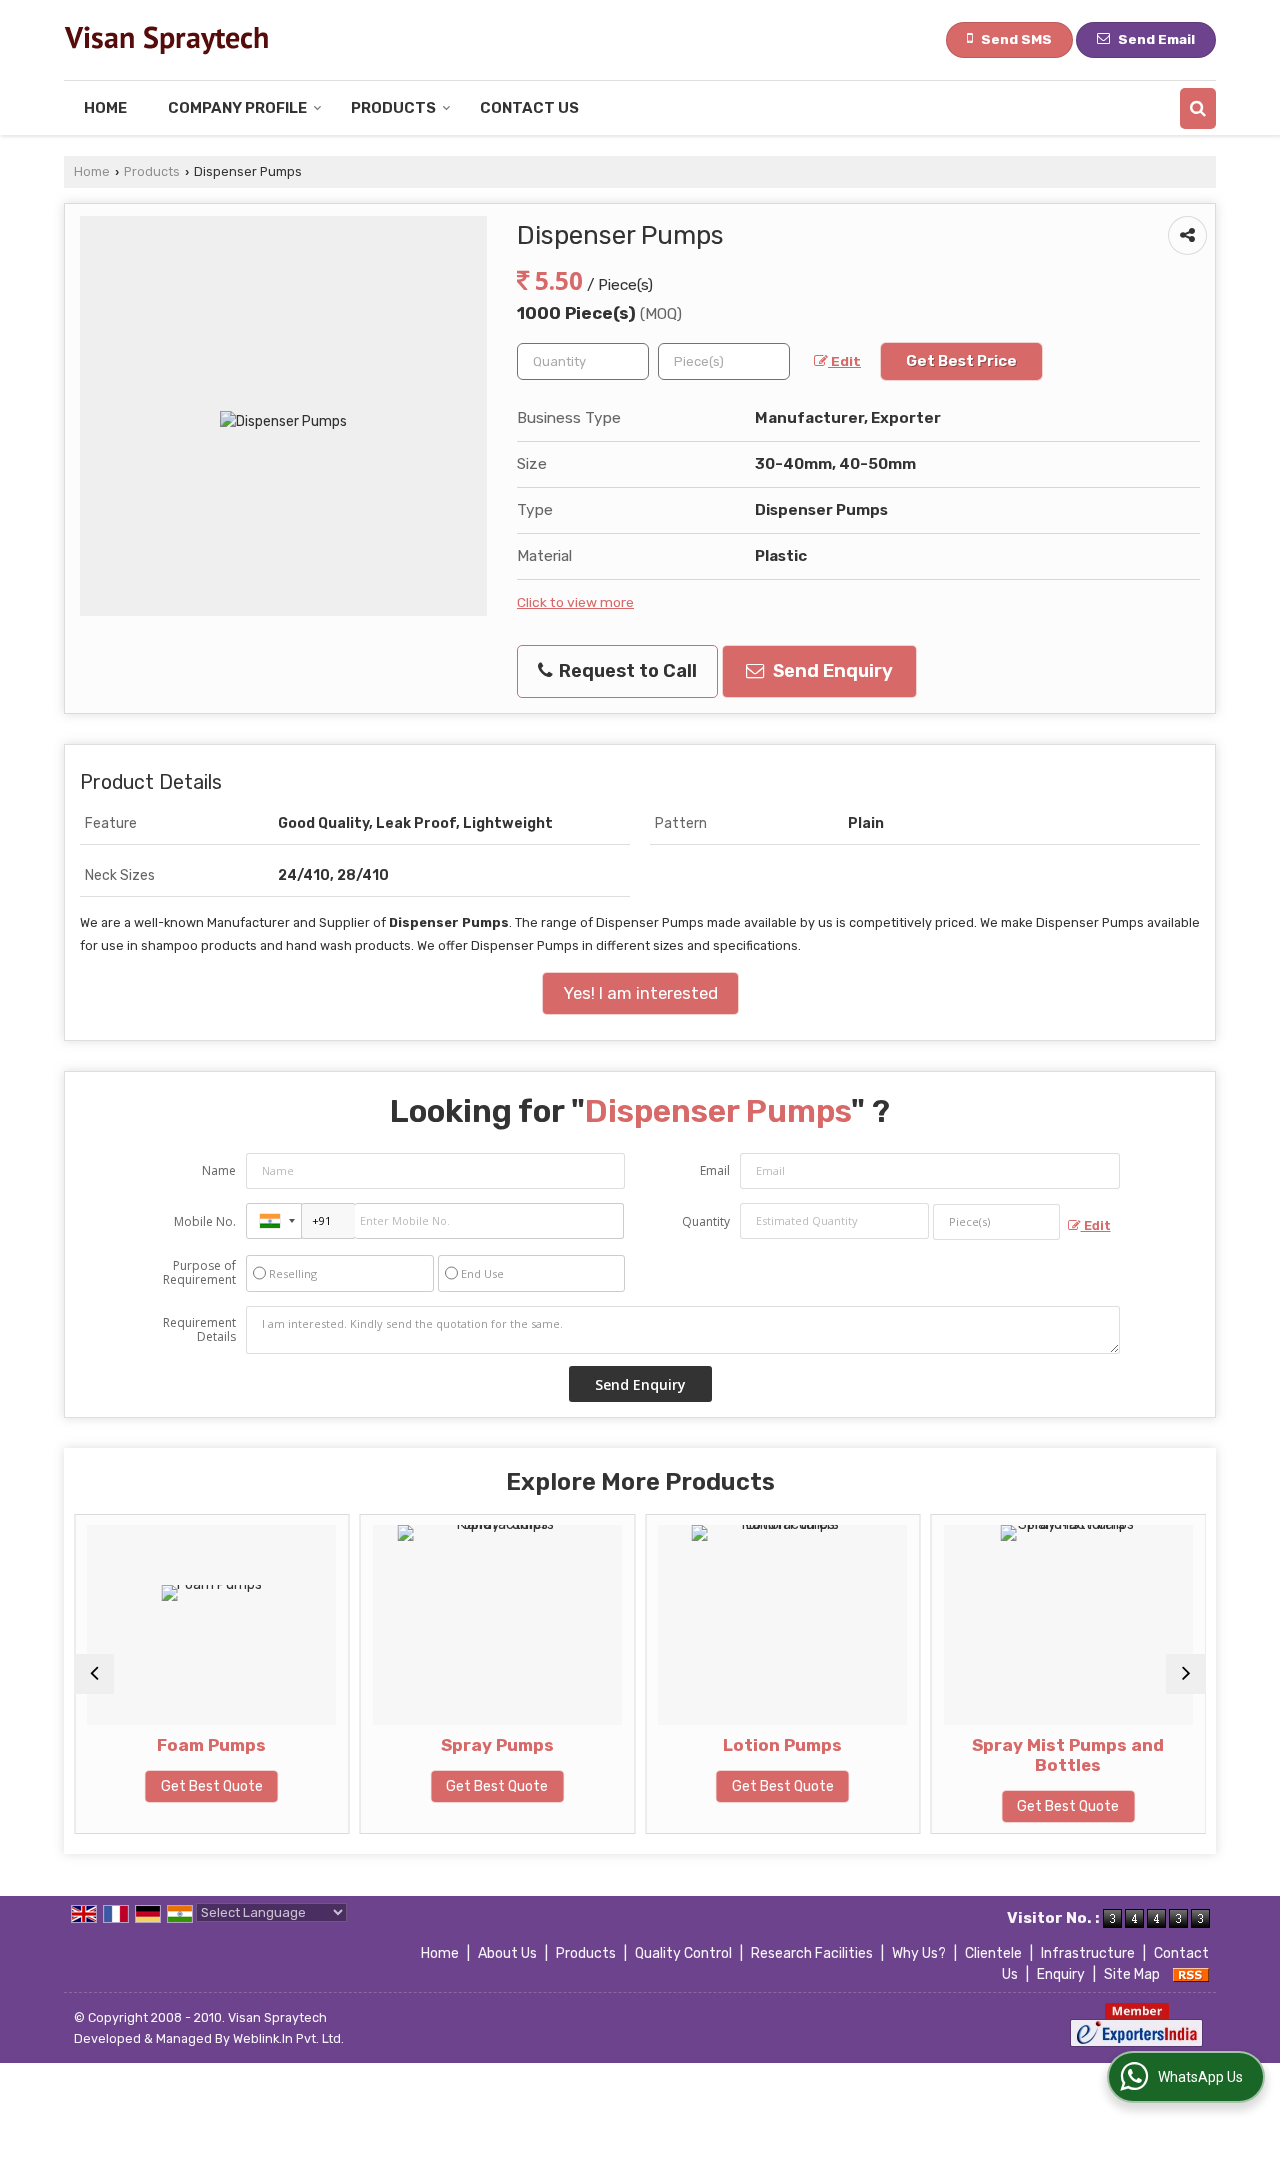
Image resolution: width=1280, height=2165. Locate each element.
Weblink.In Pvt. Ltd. (288, 2038)
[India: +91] (274, 1221)
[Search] (1198, 108)
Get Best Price (961, 361)
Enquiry (1061, 1974)
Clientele (993, 1953)
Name (219, 1170)
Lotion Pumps (724, 1745)
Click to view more (575, 602)
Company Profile (237, 108)
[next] (1186, 1674)
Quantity (706, 1221)
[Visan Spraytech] (166, 40)
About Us (507, 1953)
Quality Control (683, 1953)
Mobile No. (205, 1221)
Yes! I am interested (640, 993)
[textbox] (724, 361)
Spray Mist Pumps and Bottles (1010, 1755)
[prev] (94, 1674)
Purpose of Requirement (199, 1273)
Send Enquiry (831, 671)
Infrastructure (1088, 1953)
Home (105, 108)
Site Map (1132, 1974)
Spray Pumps (439, 1745)
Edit (844, 361)
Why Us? (919, 1953)
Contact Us (529, 108)
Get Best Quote (154, 1786)
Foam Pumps (153, 1745)
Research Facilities (812, 1953)
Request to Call (626, 671)
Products (393, 108)
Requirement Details (199, 1330)
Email (715, 1170)
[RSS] (1191, 1974)
